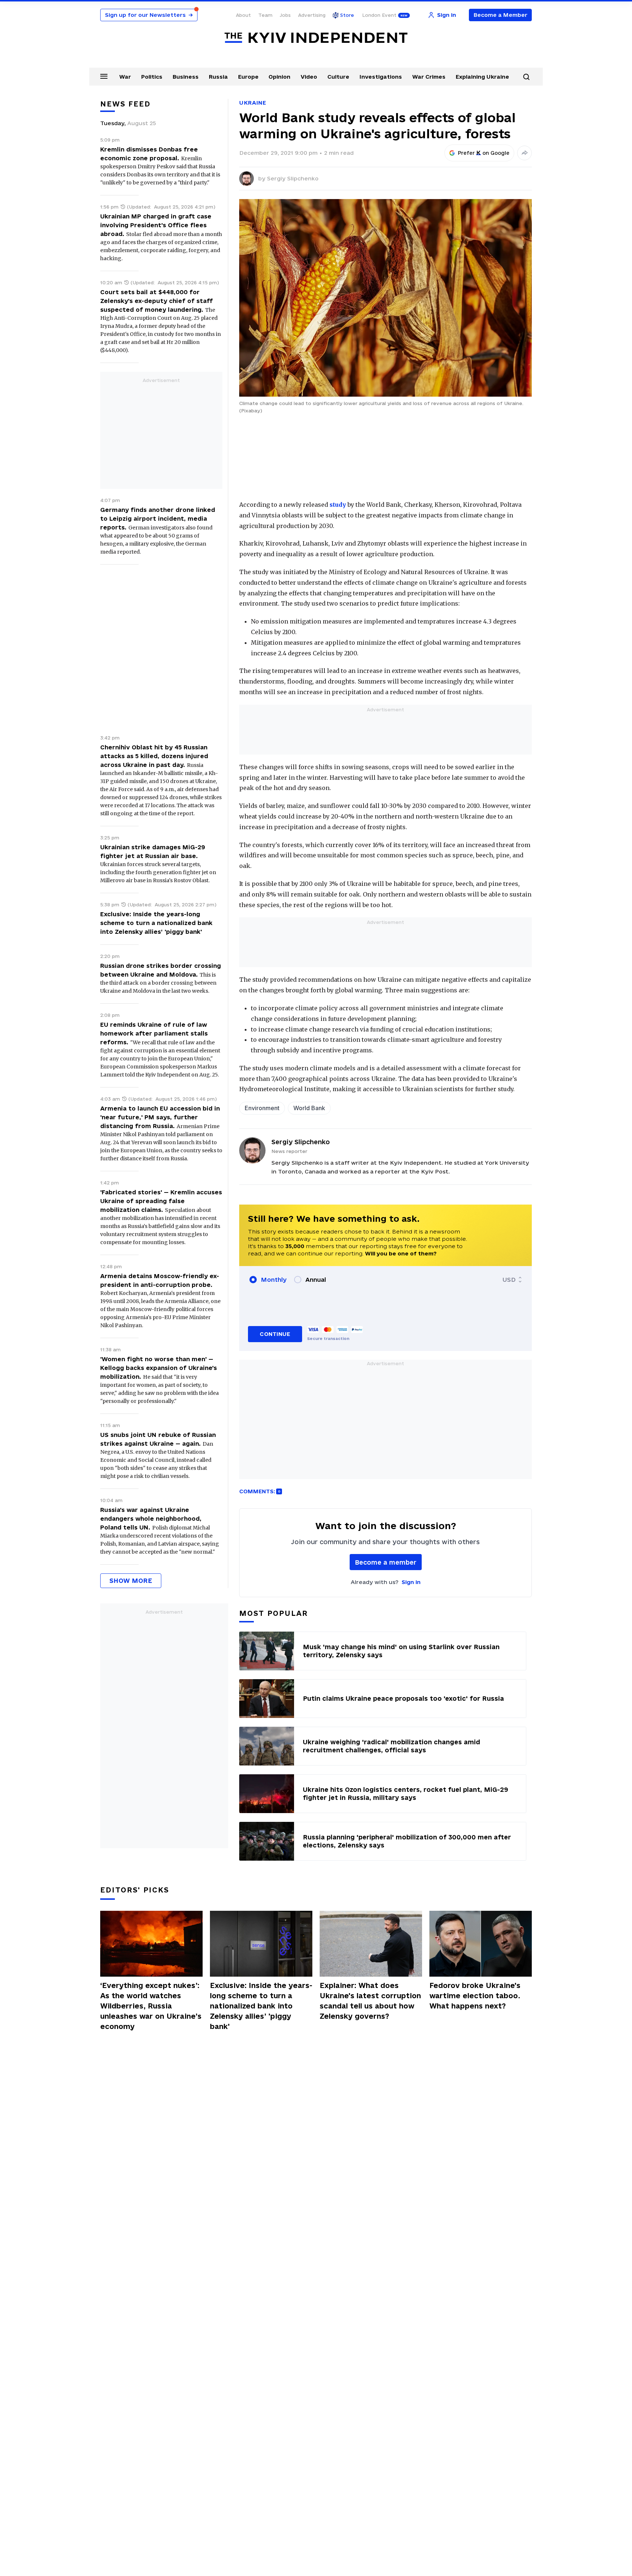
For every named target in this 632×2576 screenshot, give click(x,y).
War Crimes (429, 77)
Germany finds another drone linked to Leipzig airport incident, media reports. (158, 518)
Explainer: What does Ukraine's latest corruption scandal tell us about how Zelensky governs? (370, 2001)
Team (265, 15)
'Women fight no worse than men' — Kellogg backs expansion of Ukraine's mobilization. (159, 1368)
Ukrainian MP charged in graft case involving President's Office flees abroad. (156, 225)
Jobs (285, 15)
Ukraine (253, 103)
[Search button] (526, 77)
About (243, 15)
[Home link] (316, 38)
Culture (338, 77)
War (125, 77)
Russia (218, 77)
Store (347, 15)
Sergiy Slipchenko (293, 178)
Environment (262, 1108)
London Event (379, 15)
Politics (152, 77)
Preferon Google (484, 153)
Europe (248, 77)
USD (509, 1280)
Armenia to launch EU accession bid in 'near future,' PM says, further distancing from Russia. (160, 1117)
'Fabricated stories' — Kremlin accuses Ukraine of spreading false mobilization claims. (161, 1201)
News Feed (125, 104)
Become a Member (501, 15)
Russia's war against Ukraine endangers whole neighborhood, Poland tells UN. (151, 1519)
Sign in (411, 1582)
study (338, 505)
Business (186, 77)
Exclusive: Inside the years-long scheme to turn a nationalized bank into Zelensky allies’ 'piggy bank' (156, 923)
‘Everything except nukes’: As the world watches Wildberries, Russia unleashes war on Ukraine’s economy (151, 2006)
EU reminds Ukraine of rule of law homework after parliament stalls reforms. (154, 1033)
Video (309, 77)
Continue (275, 1334)
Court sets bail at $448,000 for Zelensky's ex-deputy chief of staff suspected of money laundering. (157, 301)
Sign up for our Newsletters (149, 15)
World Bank (309, 1108)
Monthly (274, 1280)
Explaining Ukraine (482, 77)
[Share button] (524, 153)
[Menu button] (104, 76)
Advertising (312, 15)
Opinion (279, 77)
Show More (131, 1581)
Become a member (386, 1562)
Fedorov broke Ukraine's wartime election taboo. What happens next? (475, 1996)
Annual (316, 1280)
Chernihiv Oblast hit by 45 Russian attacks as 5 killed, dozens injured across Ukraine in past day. (154, 756)
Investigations (381, 77)
